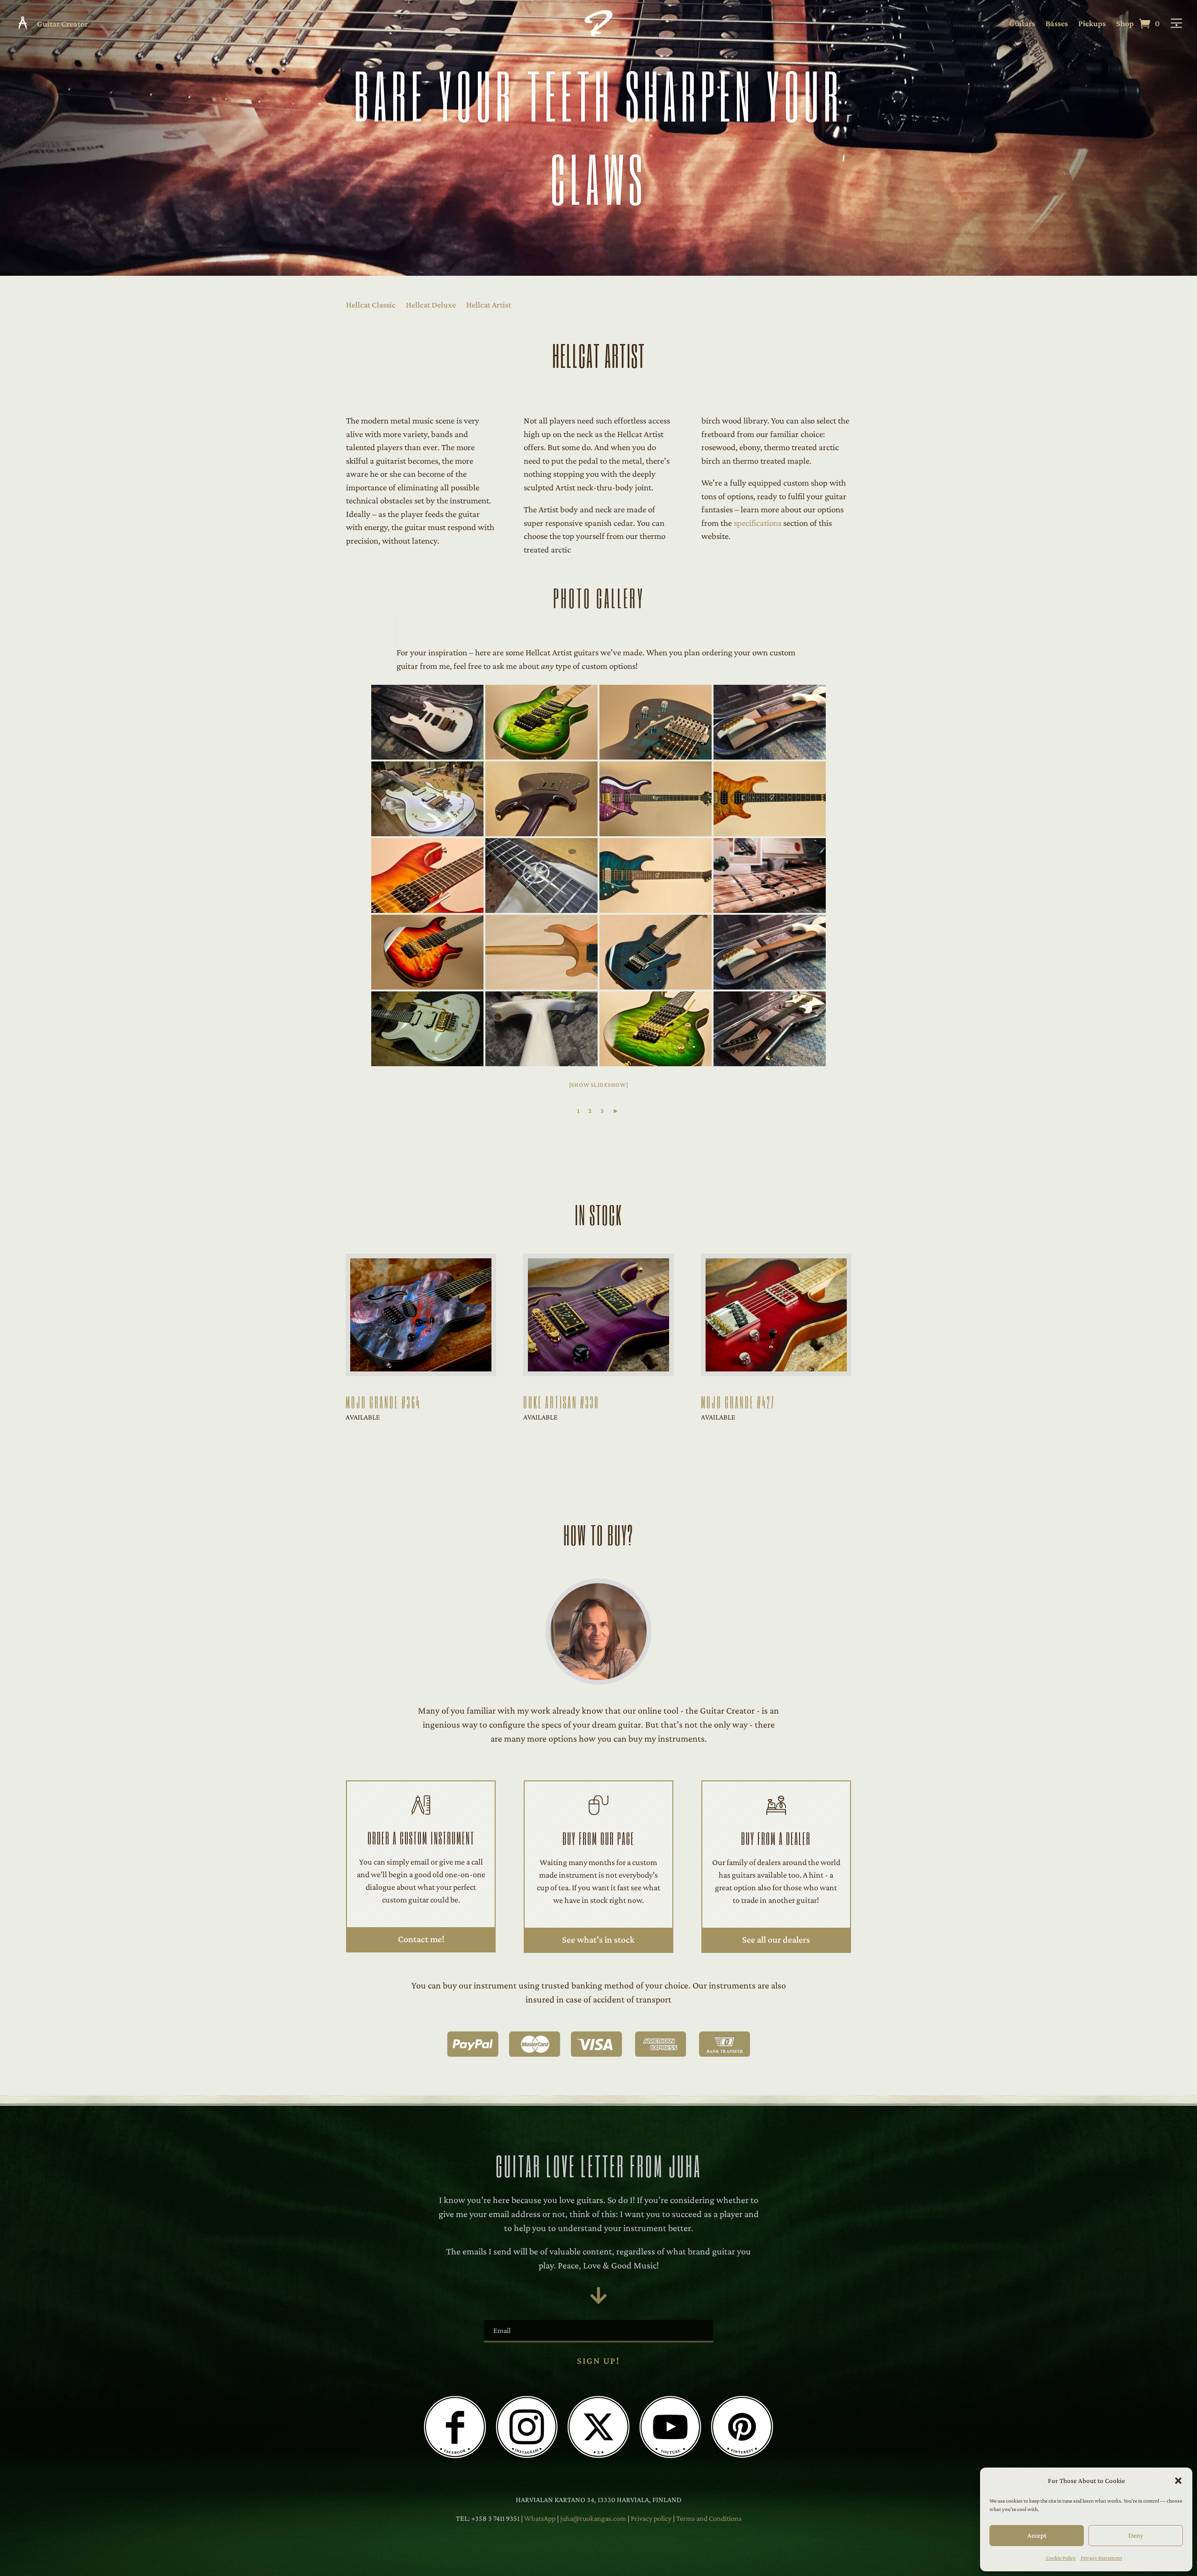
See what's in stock (598, 1939)
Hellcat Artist (489, 305)
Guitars (1022, 24)
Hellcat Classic (371, 305)
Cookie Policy (1061, 2558)
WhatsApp (540, 2518)
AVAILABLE (363, 1417)
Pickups (1092, 24)
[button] (1178, 2481)
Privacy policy (652, 2518)
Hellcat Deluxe (431, 305)
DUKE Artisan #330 (561, 1402)
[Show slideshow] (599, 1085)
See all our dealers (776, 1939)
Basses (1057, 24)
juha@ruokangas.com (594, 2518)
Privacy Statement (1101, 2558)
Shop (1125, 24)
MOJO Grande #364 (383, 1402)
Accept (1037, 2535)
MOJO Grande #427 (738, 1402)
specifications (757, 523)
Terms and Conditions (709, 2518)
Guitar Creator (62, 24)
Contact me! (421, 1939)
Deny (1136, 2535)
